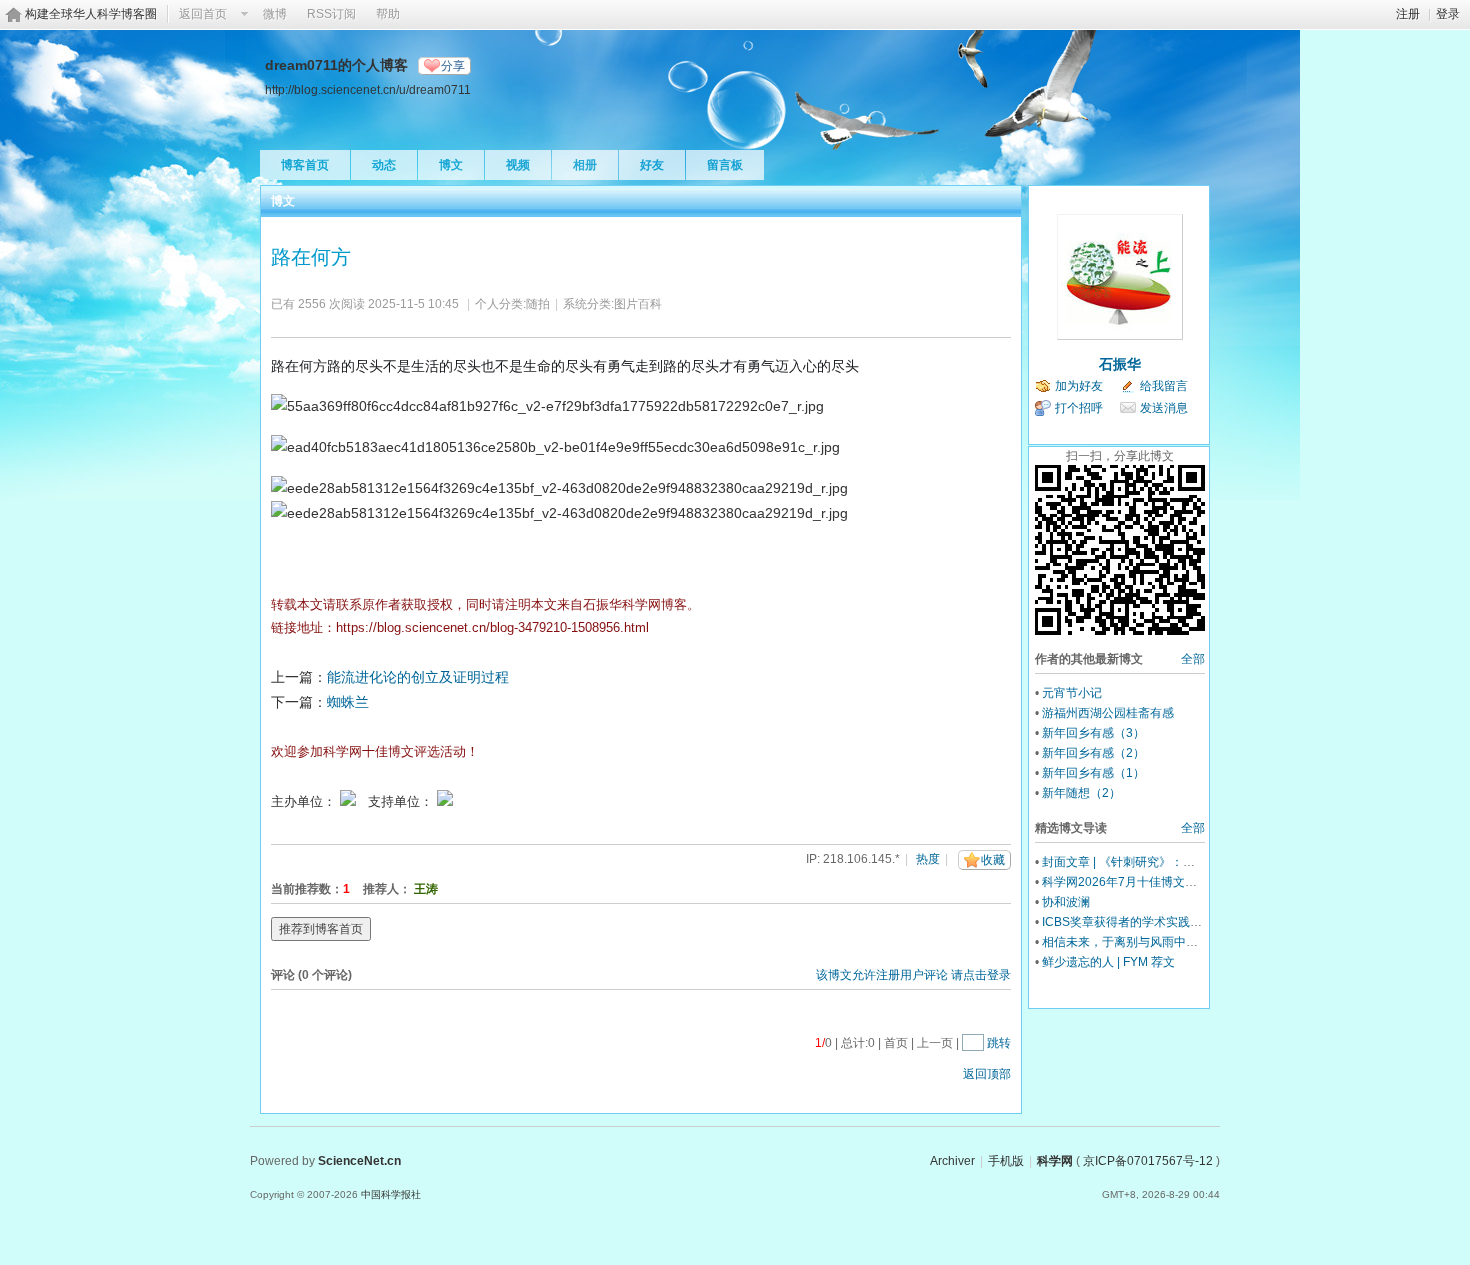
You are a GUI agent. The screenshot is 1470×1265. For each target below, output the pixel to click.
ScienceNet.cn (359, 1161)
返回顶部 (987, 1074)
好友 (652, 165)
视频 (518, 165)
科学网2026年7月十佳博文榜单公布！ (1143, 882)
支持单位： (402, 801)
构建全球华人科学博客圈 (91, 14)
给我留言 (1164, 386)
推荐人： (387, 889)
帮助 (388, 14)
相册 (585, 165)
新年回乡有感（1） (1093, 773)
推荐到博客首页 (321, 929)
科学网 (1055, 1161)
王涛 (426, 889)
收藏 (993, 860)
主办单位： (303, 801)
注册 (1408, 14)
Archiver (952, 1161)
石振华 (1120, 364)
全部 (1193, 659)
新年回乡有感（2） (1093, 753)
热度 (928, 859)
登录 (1448, 14)
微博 (275, 14)
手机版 (1006, 1161)
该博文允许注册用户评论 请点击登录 (913, 975)
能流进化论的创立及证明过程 (418, 677)
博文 (451, 165)
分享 (453, 66)
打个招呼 (1079, 408)
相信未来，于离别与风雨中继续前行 (1138, 942)
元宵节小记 (1072, 693)
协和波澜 (1066, 902)
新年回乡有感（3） (1093, 733)
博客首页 (305, 165)
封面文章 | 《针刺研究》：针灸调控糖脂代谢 (1160, 862)
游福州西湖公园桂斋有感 (1108, 713)
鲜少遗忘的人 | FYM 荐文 (1108, 962)
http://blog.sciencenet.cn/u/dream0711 (368, 89)
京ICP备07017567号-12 (1148, 1161)
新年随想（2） (1081, 793)
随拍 (538, 304)
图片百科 (638, 304)
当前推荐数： (307, 889)
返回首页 (203, 14)
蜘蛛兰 (348, 702)
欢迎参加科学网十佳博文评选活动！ (375, 751)
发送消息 (1164, 408)
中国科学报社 (391, 1194)
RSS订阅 (331, 14)
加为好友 (1079, 386)
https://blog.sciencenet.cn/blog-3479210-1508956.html (492, 627)
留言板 (725, 165)
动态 (384, 165)
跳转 (999, 1043)
